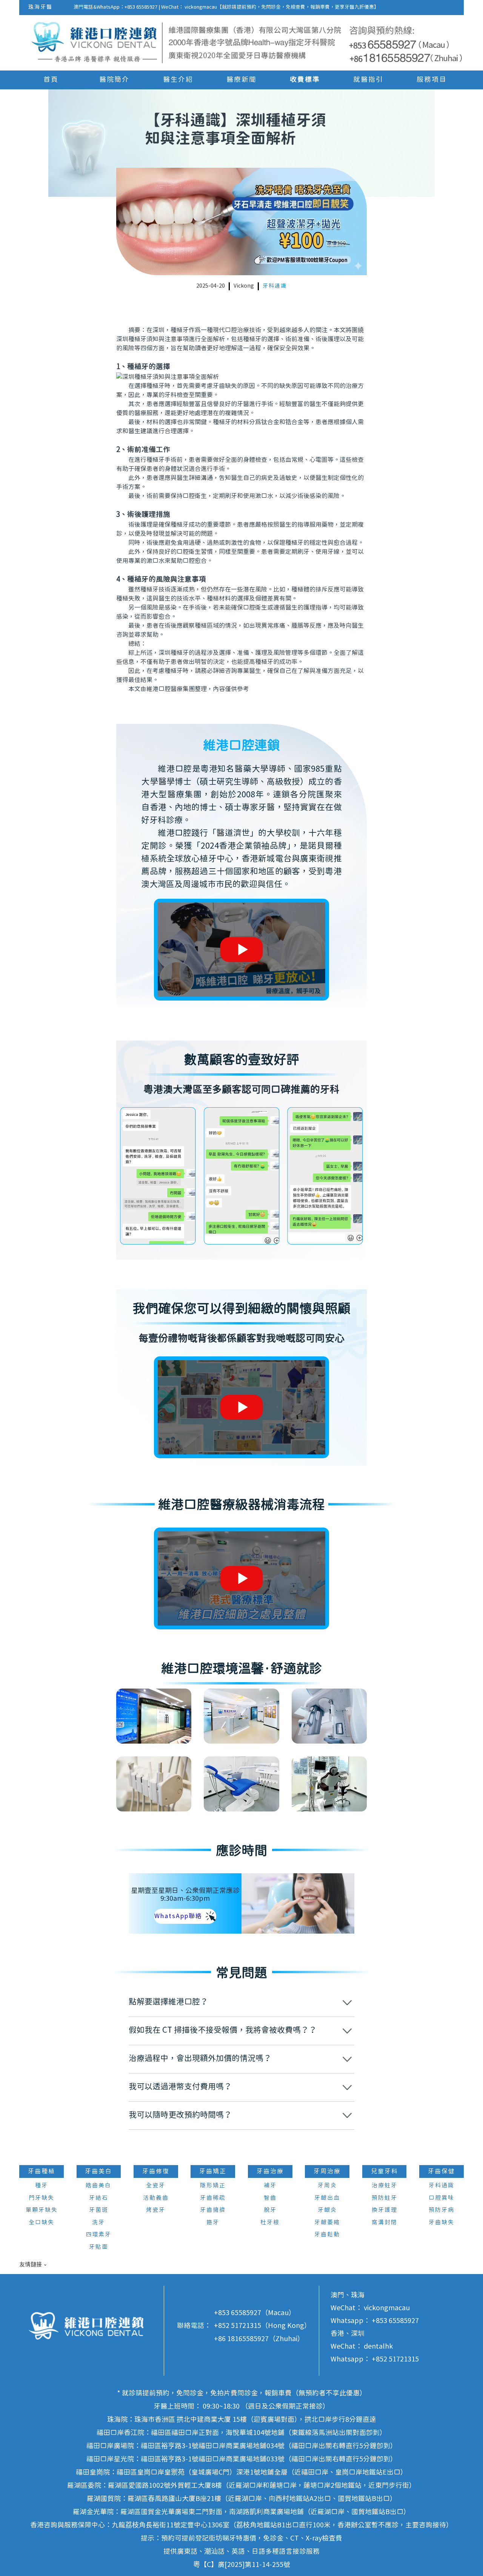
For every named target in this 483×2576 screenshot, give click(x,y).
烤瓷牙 (156, 2210)
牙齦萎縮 (327, 2223)
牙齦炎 (327, 2210)
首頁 (51, 80)
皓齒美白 (98, 2186)
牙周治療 (327, 2171)
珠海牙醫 (40, 7)
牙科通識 (275, 286)
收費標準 (305, 80)
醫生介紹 (178, 80)
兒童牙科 (385, 2171)
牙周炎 (327, 2186)
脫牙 (270, 2210)
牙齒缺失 (441, 2223)
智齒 (270, 2198)
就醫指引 (368, 80)
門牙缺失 (42, 2198)
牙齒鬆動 (327, 2235)
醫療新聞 (241, 80)
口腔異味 (441, 2198)
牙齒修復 (156, 2171)
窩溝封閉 (385, 2223)
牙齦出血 (327, 2198)
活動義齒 (156, 2198)
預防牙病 (441, 2210)
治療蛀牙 (385, 2186)
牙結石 (99, 2198)
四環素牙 (98, 2235)
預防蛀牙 (385, 2198)
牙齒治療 (270, 2171)
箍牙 (213, 2223)
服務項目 (432, 80)
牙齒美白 (98, 2171)
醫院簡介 (114, 80)
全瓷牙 (156, 2186)
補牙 (270, 2186)
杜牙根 (270, 2223)
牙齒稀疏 (213, 2198)
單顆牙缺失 (42, 2210)
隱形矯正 (213, 2186)
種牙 (42, 2186)
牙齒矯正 (213, 2171)
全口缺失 (42, 2223)
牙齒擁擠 (213, 2210)
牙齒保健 (441, 2171)
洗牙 (98, 2223)
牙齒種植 (42, 2171)
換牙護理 (385, 2210)
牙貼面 (99, 2247)
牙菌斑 (99, 2210)
